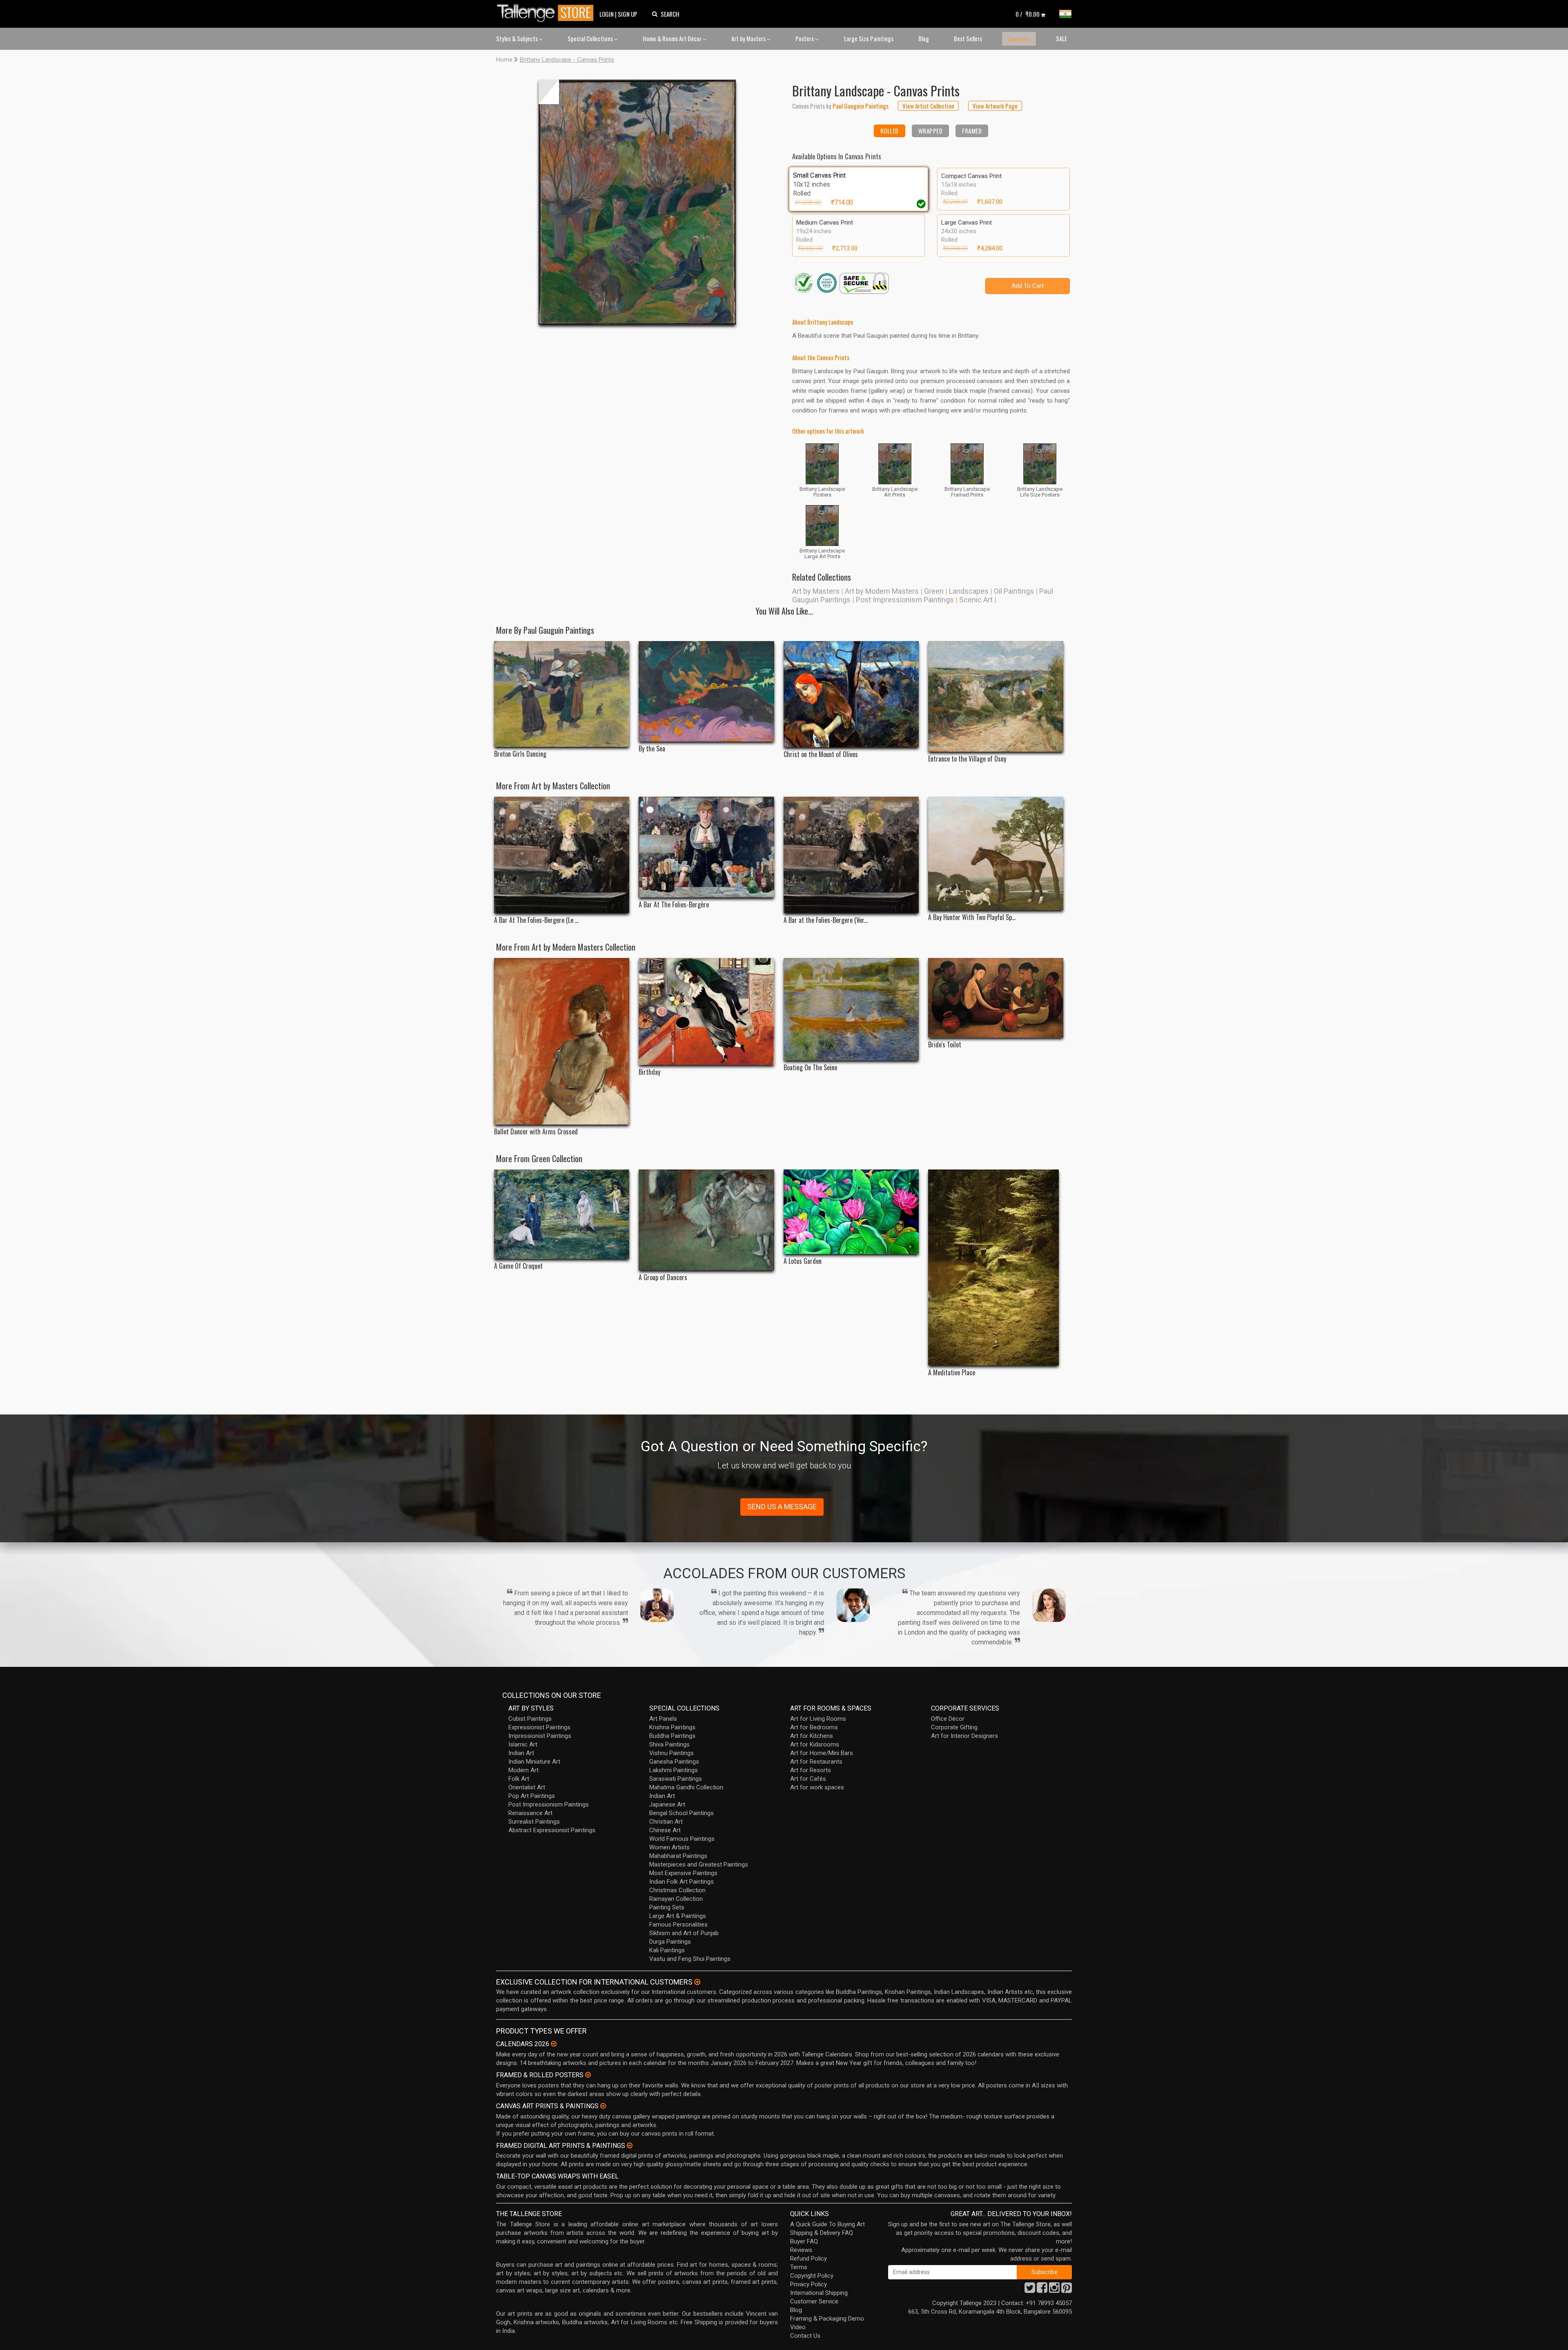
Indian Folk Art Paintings (682, 1882)
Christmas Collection (677, 1890)
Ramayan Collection (676, 1899)
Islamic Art (523, 1744)
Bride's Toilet (945, 1045)
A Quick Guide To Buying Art (827, 2224)
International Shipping (819, 2293)
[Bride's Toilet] (996, 998)
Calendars (1019, 39)
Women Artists (669, 1847)
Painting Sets (667, 1907)
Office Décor (948, 1719)
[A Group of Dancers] (706, 1220)
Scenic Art (976, 600)
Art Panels (663, 1719)
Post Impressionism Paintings (905, 600)
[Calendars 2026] (554, 2044)
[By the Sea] (706, 691)
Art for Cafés (808, 1779)
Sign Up (628, 14)
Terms (799, 2267)
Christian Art (666, 1822)
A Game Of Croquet (518, 1266)
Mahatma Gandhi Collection (686, 1787)
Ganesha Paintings (674, 1762)
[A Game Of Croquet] (562, 1214)
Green (934, 591)
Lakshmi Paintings (674, 1770)
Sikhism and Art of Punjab (684, 1933)
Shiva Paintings (669, 1744)
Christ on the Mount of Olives (821, 754)
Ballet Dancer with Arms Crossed (536, 1132)
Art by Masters (749, 38)
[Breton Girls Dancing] (562, 694)
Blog (924, 38)
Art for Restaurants (816, 1762)
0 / (1028, 14)
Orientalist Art (527, 1787)
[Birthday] (706, 1011)
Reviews (801, 2250)
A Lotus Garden (803, 1261)
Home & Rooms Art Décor (673, 38)
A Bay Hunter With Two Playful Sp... (972, 917)
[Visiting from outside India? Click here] (697, 1982)
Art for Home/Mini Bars (822, 1753)
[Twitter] (1030, 2290)
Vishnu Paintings (672, 1753)
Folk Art (519, 1779)
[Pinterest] (1067, 2290)
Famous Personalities (678, 1925)
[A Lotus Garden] (851, 1212)
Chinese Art (665, 1830)
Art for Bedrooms (814, 1727)
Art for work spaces (817, 1787)
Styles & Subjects (518, 38)
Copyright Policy (812, 2276)
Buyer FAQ (804, 2241)
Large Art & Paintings (678, 1916)
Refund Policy (808, 2259)
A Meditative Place (952, 1373)
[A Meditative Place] (996, 1267)
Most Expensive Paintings (683, 1873)
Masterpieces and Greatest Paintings (699, 1864)
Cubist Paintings (530, 1719)
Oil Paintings (1014, 591)
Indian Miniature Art (534, 1762)
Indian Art (521, 1753)
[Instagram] (1054, 2290)
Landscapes (969, 591)
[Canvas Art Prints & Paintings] (603, 2106)
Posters (805, 38)
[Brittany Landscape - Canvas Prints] (637, 202)
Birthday (649, 1072)
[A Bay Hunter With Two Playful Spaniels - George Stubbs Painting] (996, 854)
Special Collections (591, 38)
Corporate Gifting (954, 1727)
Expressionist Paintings (539, 1727)
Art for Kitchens (812, 1736)
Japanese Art (667, 1804)
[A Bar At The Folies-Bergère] (706, 847)
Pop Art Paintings (532, 1796)
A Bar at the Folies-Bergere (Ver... (826, 920)
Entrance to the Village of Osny (967, 759)
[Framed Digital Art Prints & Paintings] (630, 2145)
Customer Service (814, 2301)
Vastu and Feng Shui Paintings (690, 1959)
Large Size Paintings (869, 38)
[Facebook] (1042, 2290)
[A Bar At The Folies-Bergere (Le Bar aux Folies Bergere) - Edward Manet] (562, 855)
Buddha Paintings (672, 1736)
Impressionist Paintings (540, 1736)
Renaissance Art (530, 1813)
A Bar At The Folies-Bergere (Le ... (536, 920)
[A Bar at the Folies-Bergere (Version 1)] (851, 855)
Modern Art (523, 1770)
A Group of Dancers (663, 1277)
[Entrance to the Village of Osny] (996, 696)
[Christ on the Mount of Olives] (851, 694)
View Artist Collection (928, 106)
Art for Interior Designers (964, 1736)
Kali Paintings (667, 1950)
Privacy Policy (808, 2284)
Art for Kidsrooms (815, 1744)
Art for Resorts (811, 1770)
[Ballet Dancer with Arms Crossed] (562, 1041)
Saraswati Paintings (676, 1779)
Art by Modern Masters (882, 591)
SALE (1061, 38)
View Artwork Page (995, 106)
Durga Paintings (670, 1942)
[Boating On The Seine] (851, 1009)
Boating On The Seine (810, 1068)
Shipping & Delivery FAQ (822, 2233)
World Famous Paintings (682, 1839)
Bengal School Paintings (682, 1813)
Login (607, 14)
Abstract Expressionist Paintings (552, 1830)
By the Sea (652, 749)
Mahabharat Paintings (678, 1856)
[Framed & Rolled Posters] (588, 2075)
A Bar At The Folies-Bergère (674, 905)
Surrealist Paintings (534, 1822)
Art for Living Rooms (818, 1719)
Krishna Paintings (672, 1727)
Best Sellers (968, 38)
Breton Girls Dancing (520, 754)
